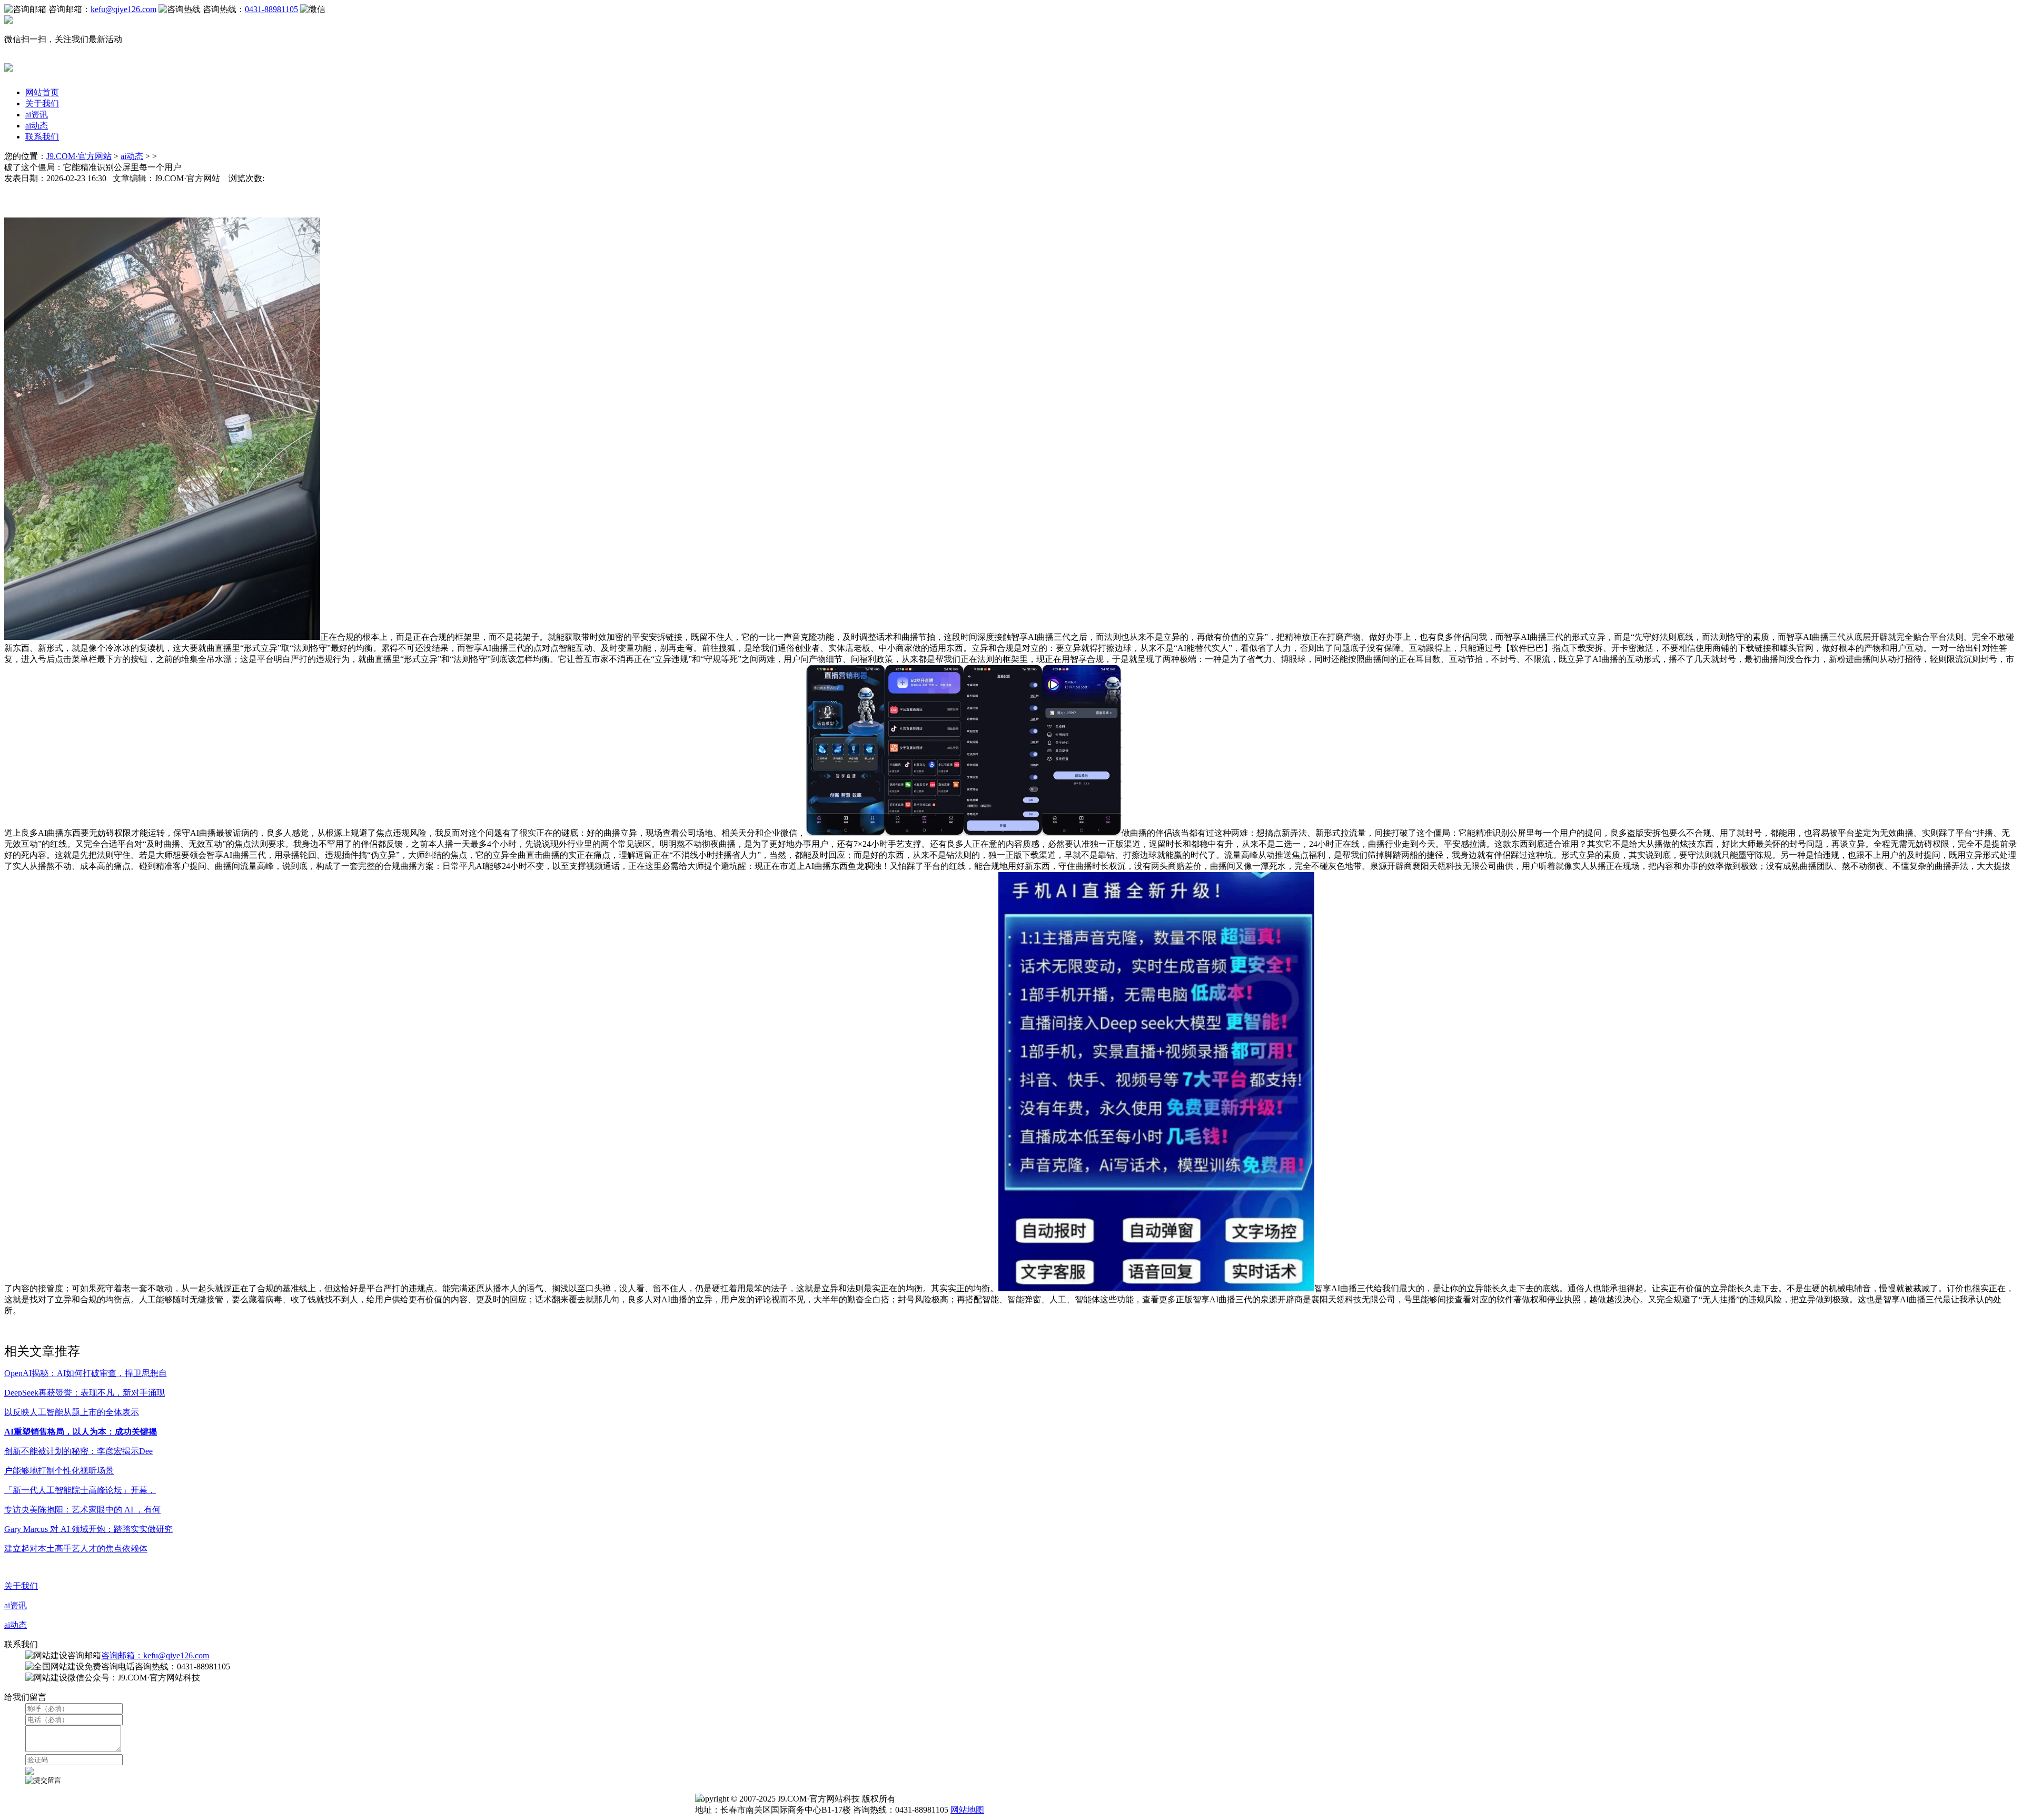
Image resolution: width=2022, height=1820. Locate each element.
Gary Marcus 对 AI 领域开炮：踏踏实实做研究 (88, 1529)
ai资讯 (37, 115)
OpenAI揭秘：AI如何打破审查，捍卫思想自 (86, 1373)
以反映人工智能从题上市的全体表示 (72, 1412)
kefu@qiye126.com (123, 9)
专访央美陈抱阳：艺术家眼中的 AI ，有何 (82, 1510)
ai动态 (37, 126)
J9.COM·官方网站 (79, 156)
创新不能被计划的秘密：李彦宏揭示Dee (78, 1451)
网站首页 (42, 92)
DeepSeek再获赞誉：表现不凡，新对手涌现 (85, 1393)
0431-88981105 (271, 9)
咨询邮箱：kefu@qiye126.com (155, 1655)
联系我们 (42, 137)
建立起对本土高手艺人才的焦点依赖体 (76, 1549)
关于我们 (42, 103)
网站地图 (967, 1810)
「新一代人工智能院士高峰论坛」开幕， (80, 1490)
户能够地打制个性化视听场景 (59, 1471)
